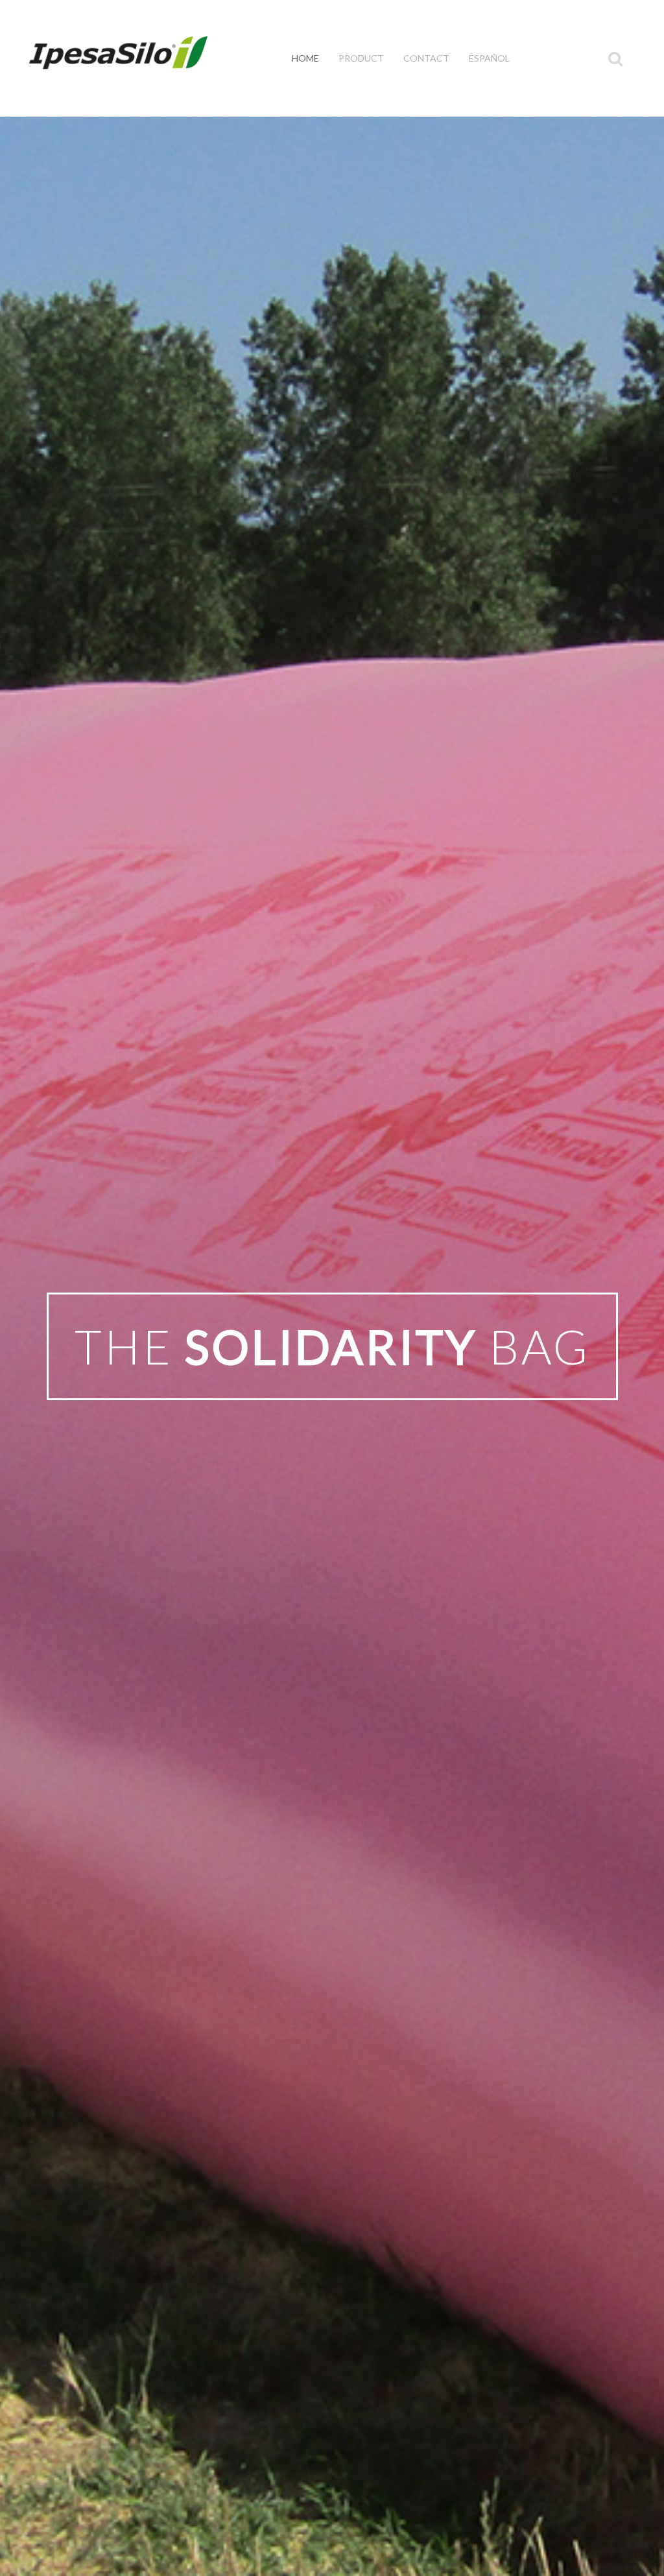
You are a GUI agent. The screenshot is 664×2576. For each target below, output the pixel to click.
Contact (426, 58)
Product (361, 58)
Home (305, 58)
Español (489, 58)
